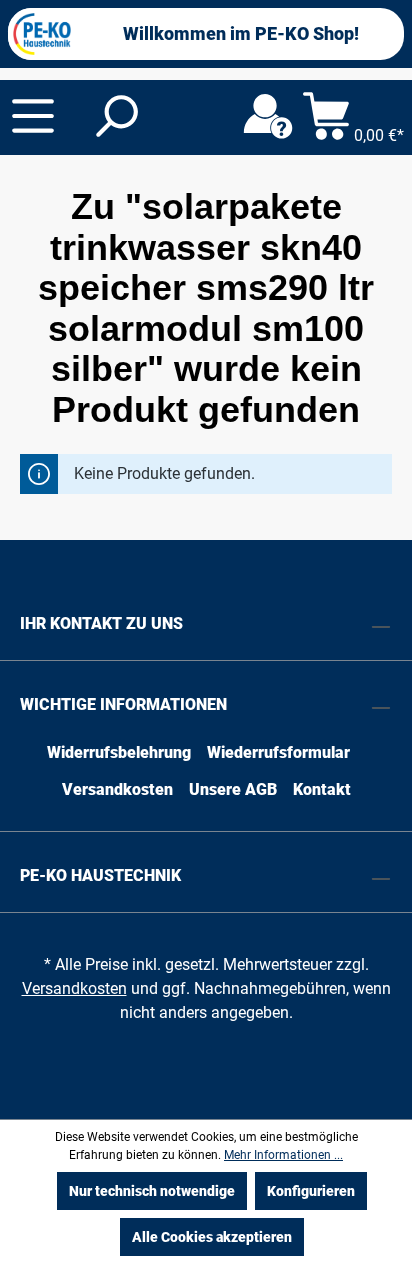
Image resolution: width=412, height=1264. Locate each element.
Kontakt (322, 789)
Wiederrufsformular (278, 752)
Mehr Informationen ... (283, 1155)
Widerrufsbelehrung (119, 752)
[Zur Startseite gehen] (42, 34)
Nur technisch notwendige (152, 1191)
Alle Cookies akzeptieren (212, 1237)
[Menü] (33, 116)
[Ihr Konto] (268, 117)
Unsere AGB (233, 789)
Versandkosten (117, 789)
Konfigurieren (311, 1191)
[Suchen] (115, 117)
